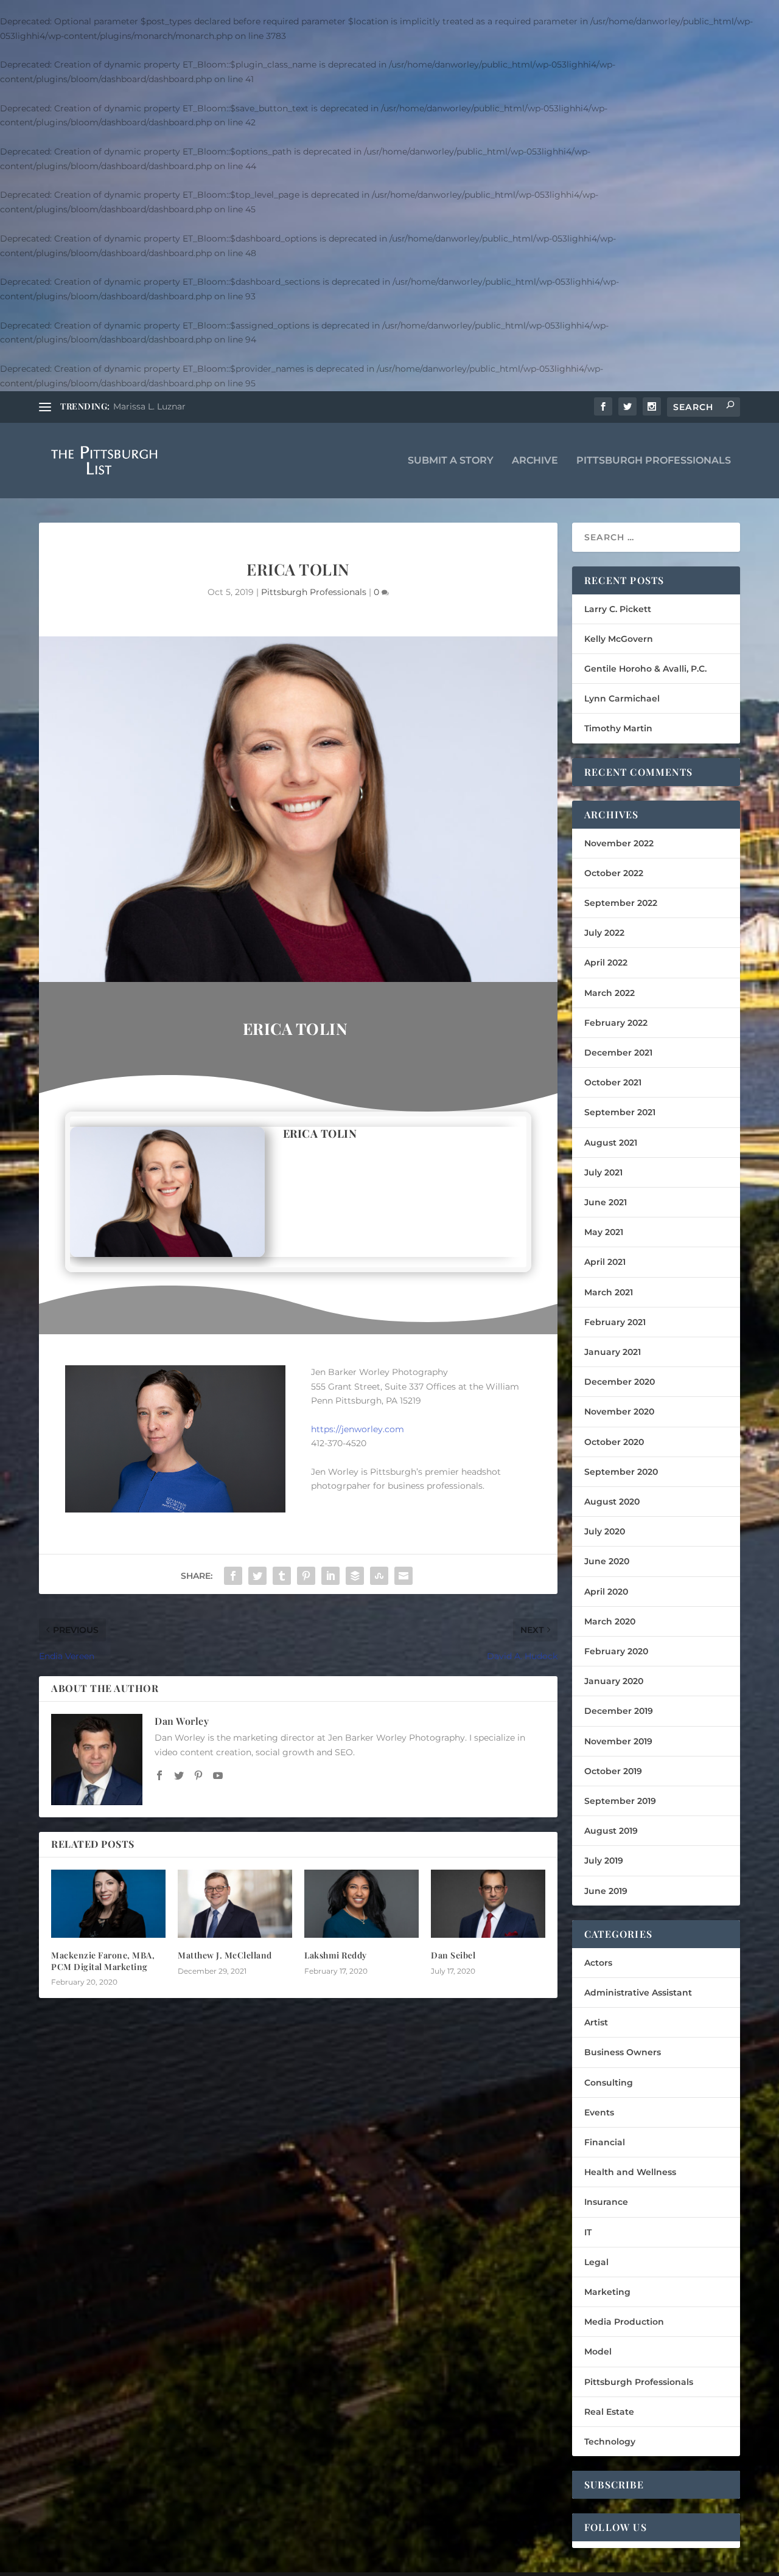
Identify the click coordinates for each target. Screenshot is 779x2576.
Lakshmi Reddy (336, 1955)
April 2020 (606, 1592)
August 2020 (612, 1502)
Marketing (607, 2292)
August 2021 (611, 1143)
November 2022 (619, 843)
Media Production (624, 2322)
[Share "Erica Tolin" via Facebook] (233, 1576)
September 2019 (620, 1801)
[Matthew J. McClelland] (235, 1904)
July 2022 (604, 933)
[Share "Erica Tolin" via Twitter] (257, 1576)
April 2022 (606, 963)
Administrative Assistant (638, 1993)
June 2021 (606, 1202)
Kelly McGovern (619, 639)
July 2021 (603, 1172)
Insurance (606, 2202)
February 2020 (616, 1651)
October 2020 (614, 1442)
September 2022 (621, 903)
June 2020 (607, 1561)
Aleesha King (141, 406)
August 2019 (611, 1831)
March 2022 (610, 993)
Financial (605, 2142)
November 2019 (618, 1741)
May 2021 (604, 1232)
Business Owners (623, 2052)
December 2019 (619, 1711)
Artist (596, 2022)
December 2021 (618, 1053)
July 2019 (604, 1861)
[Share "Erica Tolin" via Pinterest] (306, 1576)
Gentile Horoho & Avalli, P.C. (645, 669)
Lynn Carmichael (622, 698)
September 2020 (621, 1472)
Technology (610, 2442)
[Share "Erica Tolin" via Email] (403, 1576)
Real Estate (609, 2412)
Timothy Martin (618, 728)
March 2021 (609, 1292)
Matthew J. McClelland (225, 1955)
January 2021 (613, 1352)
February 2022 (616, 1023)
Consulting (609, 2083)
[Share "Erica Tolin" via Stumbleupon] (379, 1576)
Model (598, 2351)
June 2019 (606, 1891)
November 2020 (619, 1412)
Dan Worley (182, 1721)
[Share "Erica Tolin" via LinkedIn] (330, 1576)
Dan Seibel (453, 1955)
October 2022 (614, 873)
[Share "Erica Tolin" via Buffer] (355, 1576)
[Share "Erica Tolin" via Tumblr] (282, 1576)
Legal (596, 2262)
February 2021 (615, 1322)
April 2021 (605, 1262)
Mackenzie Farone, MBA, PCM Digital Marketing (103, 1961)
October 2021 (613, 1082)
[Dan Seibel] (488, 1904)
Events (599, 2112)
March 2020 (610, 1621)
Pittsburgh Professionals (654, 461)
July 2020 (605, 1531)
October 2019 (613, 1771)
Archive (535, 461)
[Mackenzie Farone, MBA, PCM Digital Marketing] (108, 1904)
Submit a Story (451, 461)
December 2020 (620, 1382)
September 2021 (620, 1112)
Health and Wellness (630, 2172)
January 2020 (614, 1681)
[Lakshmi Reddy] (362, 1904)
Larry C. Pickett (618, 609)
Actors (598, 1963)
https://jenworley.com (358, 1429)
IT (588, 2232)
